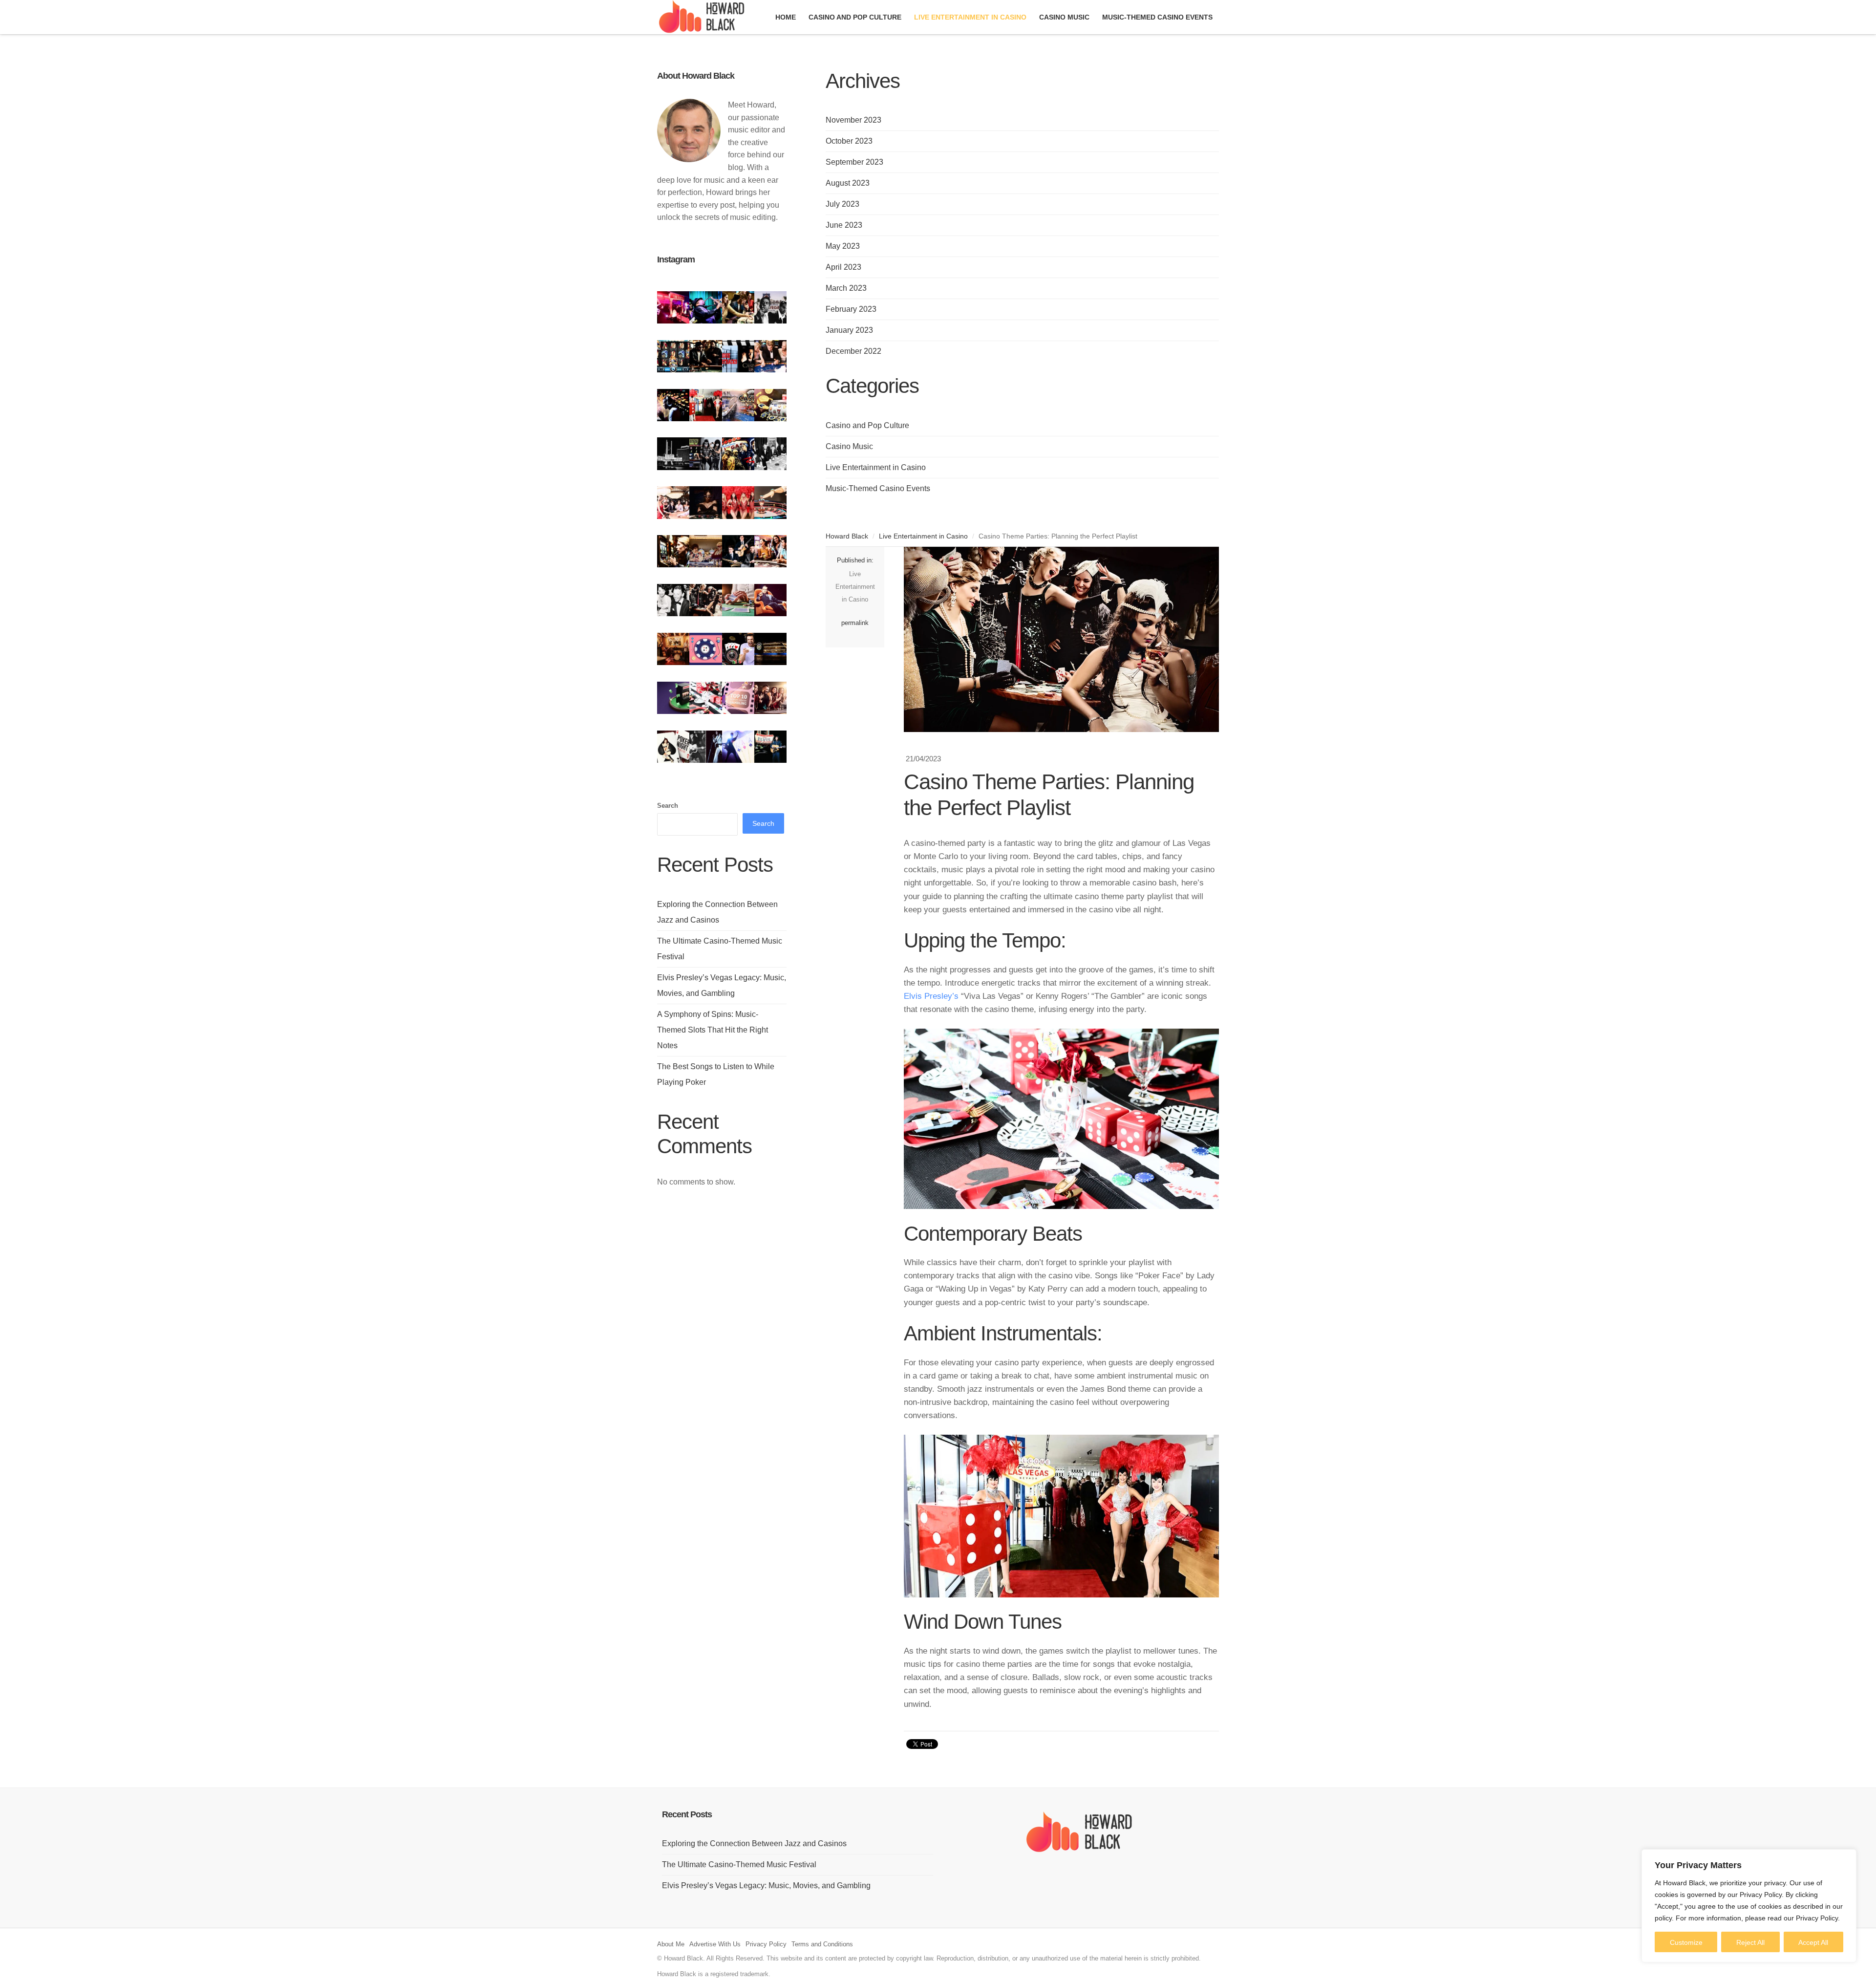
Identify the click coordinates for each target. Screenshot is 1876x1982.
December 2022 (853, 351)
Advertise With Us (715, 1944)
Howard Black (847, 536)
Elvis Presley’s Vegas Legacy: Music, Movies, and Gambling (766, 1885)
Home (786, 17)
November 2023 (853, 120)
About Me (671, 1944)
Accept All (1813, 1942)
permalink (855, 623)
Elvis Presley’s (931, 996)
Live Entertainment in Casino (876, 467)
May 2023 (843, 246)
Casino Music (849, 446)
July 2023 (842, 204)
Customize (1686, 1942)
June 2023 (844, 225)
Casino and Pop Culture (867, 425)
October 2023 (849, 141)
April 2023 (843, 267)
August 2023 (848, 183)
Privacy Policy (766, 1944)
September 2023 (854, 162)
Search (668, 806)
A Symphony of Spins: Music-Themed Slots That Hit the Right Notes (713, 1030)
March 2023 (846, 288)
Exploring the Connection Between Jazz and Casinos (754, 1843)
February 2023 (851, 309)
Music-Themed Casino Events (878, 488)
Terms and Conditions (822, 1944)
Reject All (1750, 1942)
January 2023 (849, 330)
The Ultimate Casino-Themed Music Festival (739, 1864)
